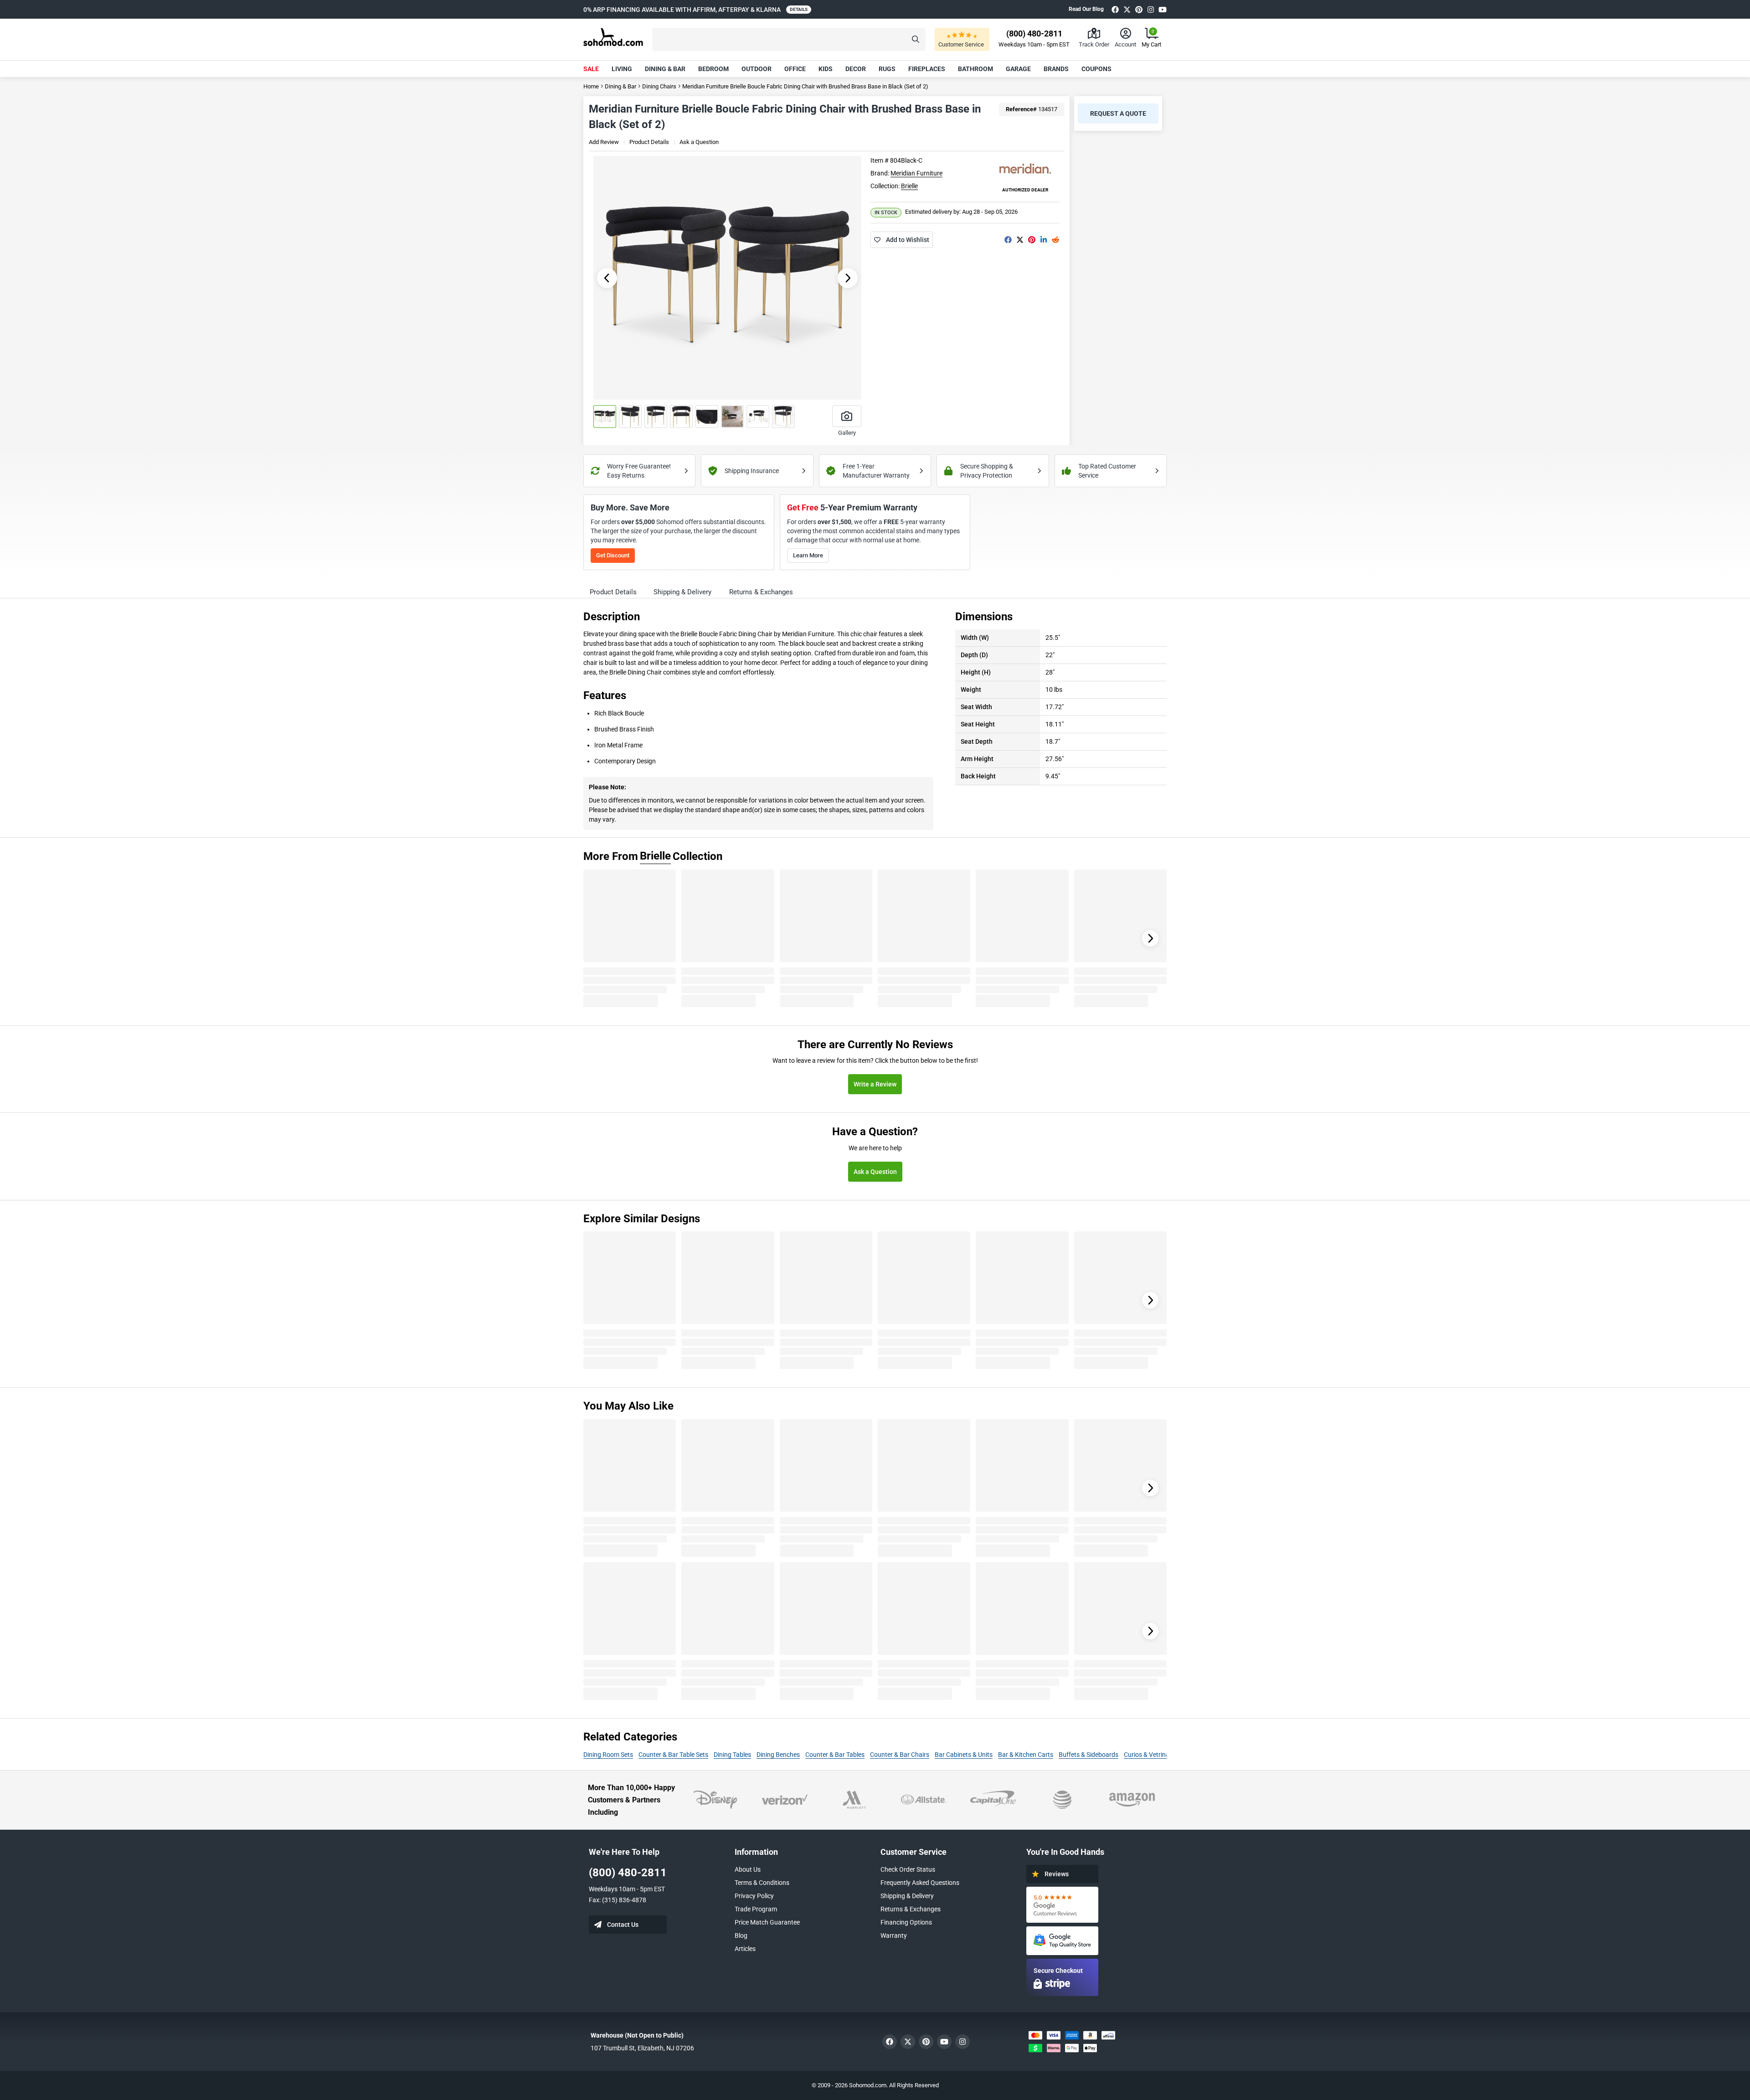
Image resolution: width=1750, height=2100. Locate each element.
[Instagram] (1151, 9)
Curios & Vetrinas (1148, 1755)
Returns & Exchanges (911, 1909)
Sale (591, 69)
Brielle (909, 186)
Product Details (649, 142)
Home (591, 86)
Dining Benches (778, 1755)
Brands (1056, 69)
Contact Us (623, 1925)
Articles (745, 1949)
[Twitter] (1127, 9)
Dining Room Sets (608, 1755)
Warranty (894, 1935)
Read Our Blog (1086, 9)
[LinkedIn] (1044, 240)
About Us (748, 1869)
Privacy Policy (754, 1896)
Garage (1018, 69)
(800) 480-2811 (628, 1873)
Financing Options (906, 1922)
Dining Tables (732, 1755)
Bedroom (713, 69)
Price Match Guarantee (767, 1922)
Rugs (887, 69)
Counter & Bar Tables (835, 1755)
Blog (741, 1935)
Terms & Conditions (762, 1883)
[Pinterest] (1139, 9)
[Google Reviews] (1062, 1905)
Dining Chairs (659, 86)
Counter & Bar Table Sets (673, 1755)
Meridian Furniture (916, 173)
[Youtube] (1163, 9)
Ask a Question (699, 142)
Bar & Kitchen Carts (1026, 1755)
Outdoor (757, 69)
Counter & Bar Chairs (900, 1755)
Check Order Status (908, 1869)
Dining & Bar (665, 69)
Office (795, 69)
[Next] (1150, 938)
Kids (826, 69)
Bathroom (975, 69)
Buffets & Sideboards (1089, 1755)
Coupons (1096, 69)
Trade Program (756, 1909)
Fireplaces (927, 69)
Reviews (1057, 1874)
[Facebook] (1115, 9)
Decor (856, 69)
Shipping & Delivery (907, 1896)
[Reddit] (1055, 240)
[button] (789, 39)
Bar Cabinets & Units (964, 1755)
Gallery (847, 433)
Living (622, 69)
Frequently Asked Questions (920, 1883)
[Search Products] (916, 39)
